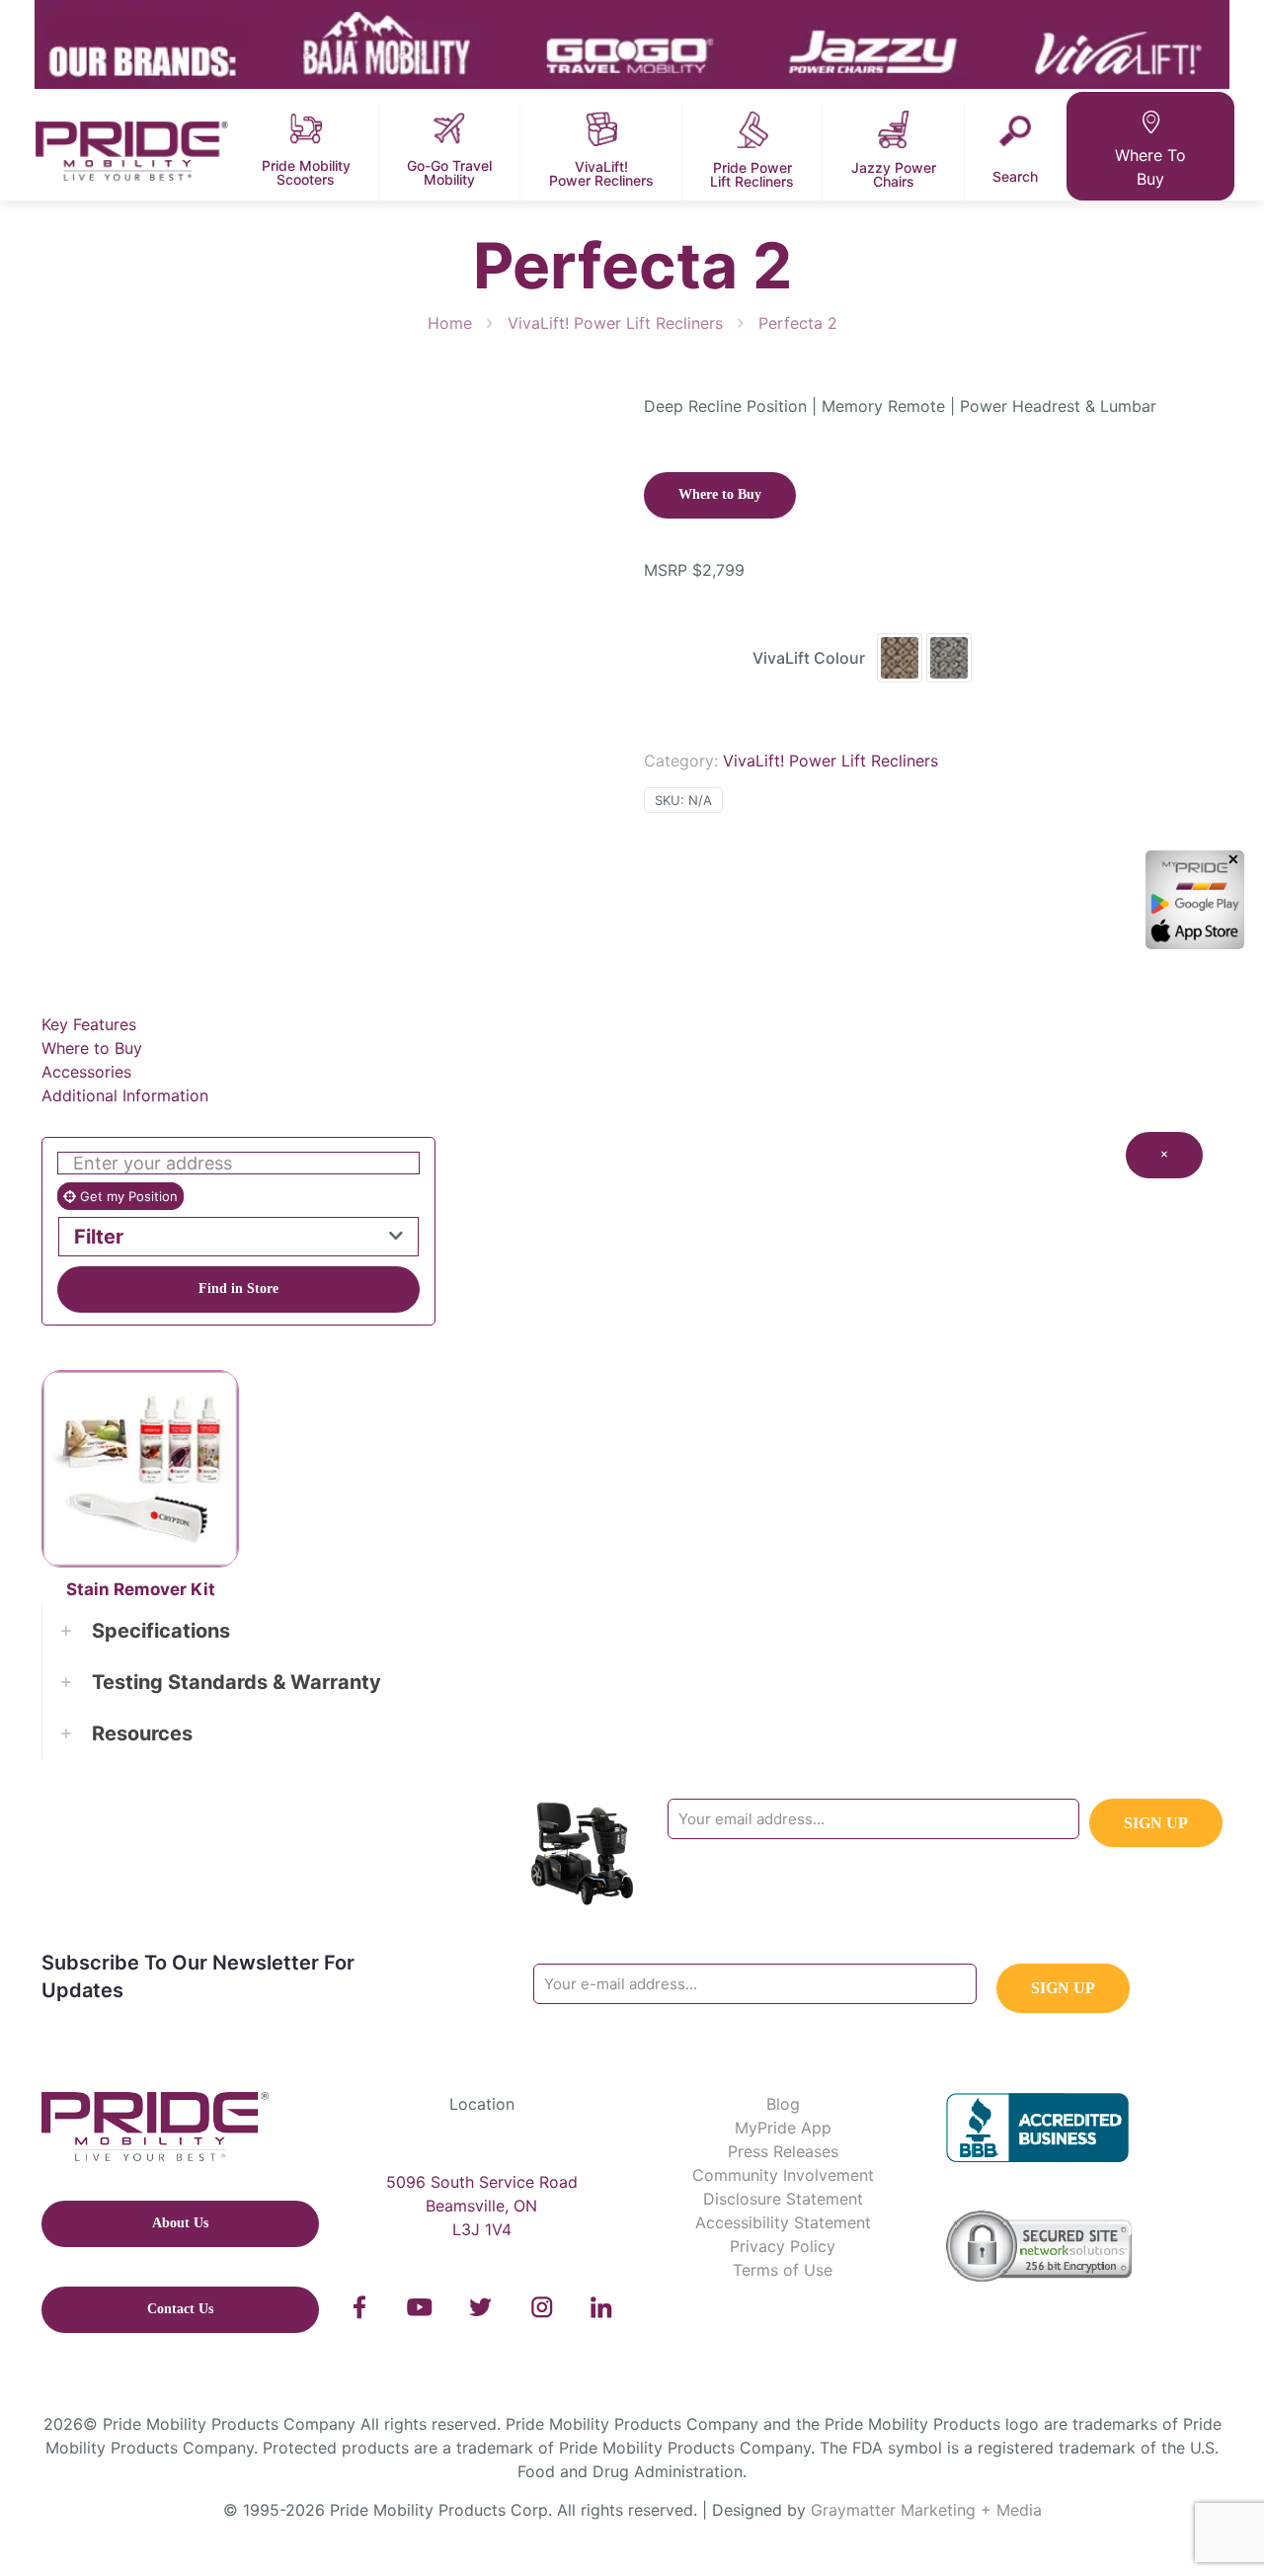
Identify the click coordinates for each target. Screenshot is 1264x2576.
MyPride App (783, 2128)
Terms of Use (783, 2270)
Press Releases (783, 2151)
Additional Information (125, 1095)
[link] (360, 2307)
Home (450, 323)
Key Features (89, 1024)
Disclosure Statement (783, 2199)
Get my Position (127, 1196)
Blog (783, 2104)
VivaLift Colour (809, 658)
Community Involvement (783, 2175)
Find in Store (238, 1288)
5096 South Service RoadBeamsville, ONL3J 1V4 (482, 2206)
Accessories (86, 1072)
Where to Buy (92, 1048)
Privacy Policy (783, 2246)
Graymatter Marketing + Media (926, 2510)
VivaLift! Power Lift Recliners (615, 323)
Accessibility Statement (783, 2222)
